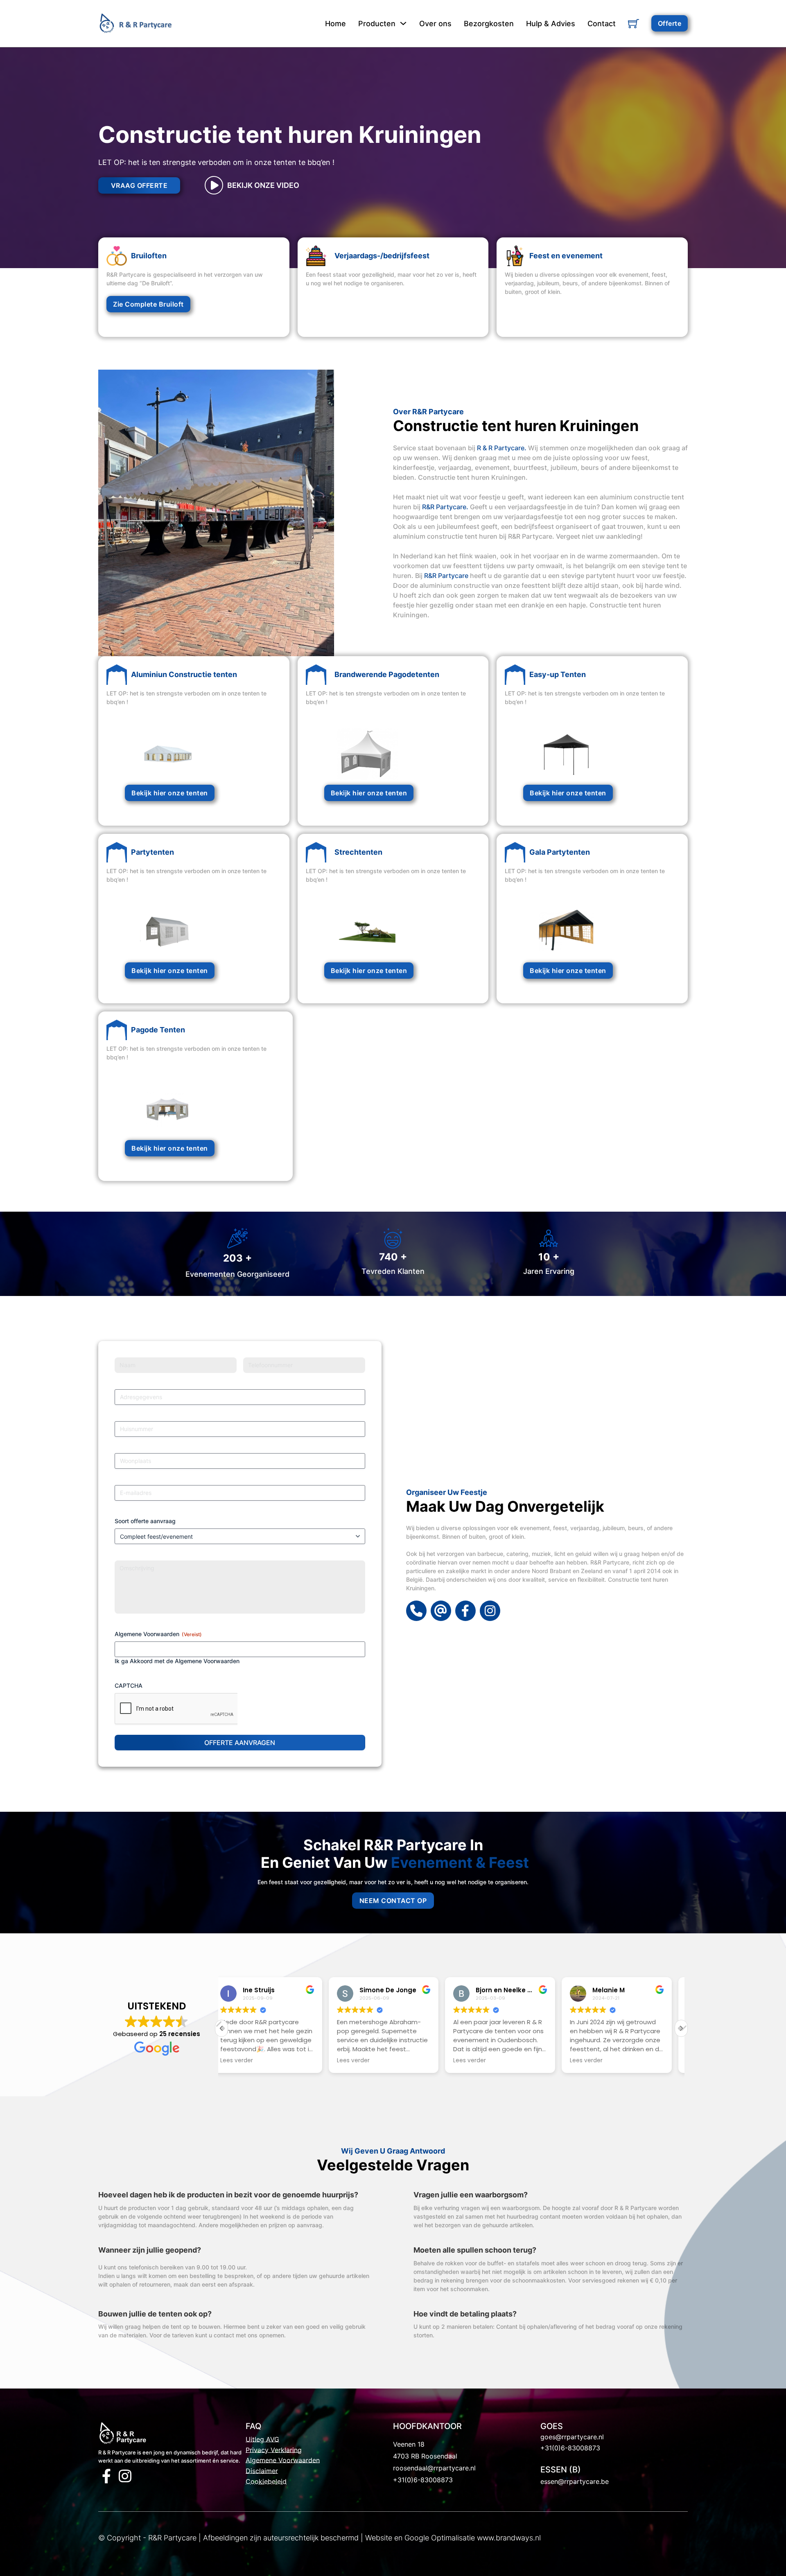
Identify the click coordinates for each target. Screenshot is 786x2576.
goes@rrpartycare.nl (572, 2437)
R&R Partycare (446, 576)
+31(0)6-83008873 (423, 2480)
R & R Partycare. (502, 448)
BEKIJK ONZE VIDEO (263, 185)
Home (335, 24)
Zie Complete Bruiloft (148, 304)
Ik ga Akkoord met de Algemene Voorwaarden (177, 1661)
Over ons (435, 24)
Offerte (670, 23)
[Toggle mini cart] (634, 24)
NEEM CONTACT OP (393, 1901)
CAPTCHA (129, 1685)
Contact (602, 24)
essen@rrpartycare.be (575, 2481)
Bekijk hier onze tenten (170, 793)
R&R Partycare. (445, 507)
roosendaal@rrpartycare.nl (434, 2468)
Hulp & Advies (551, 24)
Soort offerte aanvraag (145, 1521)
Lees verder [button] (246, 2061)
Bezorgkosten (489, 24)
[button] (681, 2028)
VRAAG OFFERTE (139, 185)
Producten (377, 24)
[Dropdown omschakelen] (403, 23)
